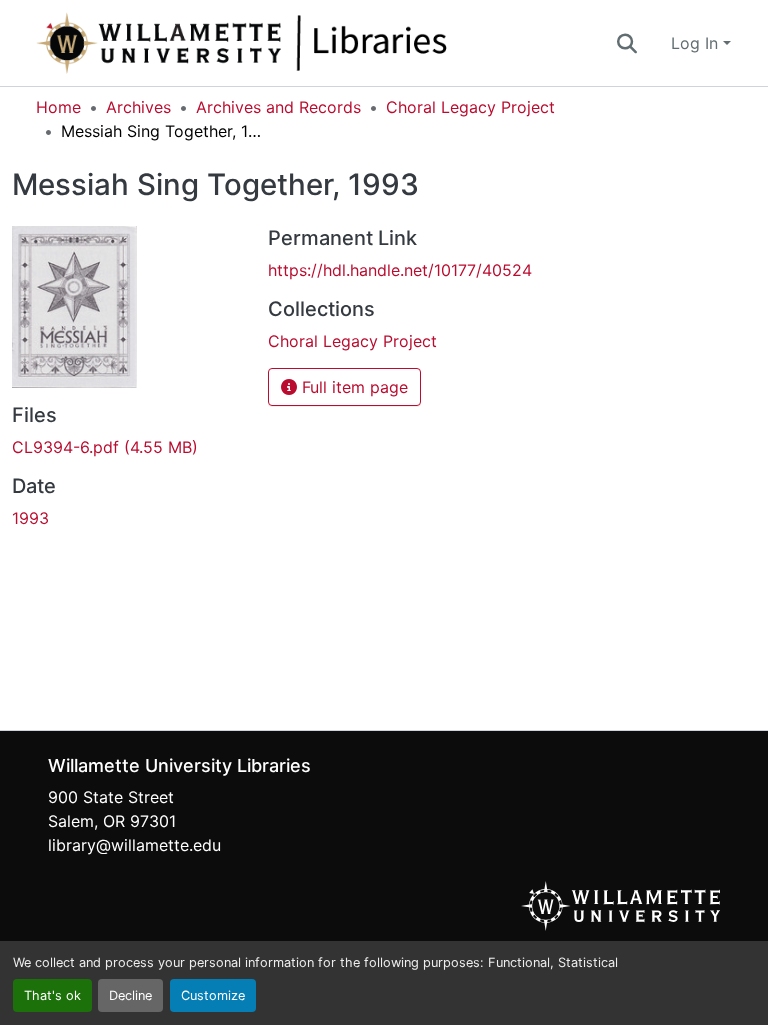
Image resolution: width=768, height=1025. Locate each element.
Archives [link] (138, 107)
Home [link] (58, 107)
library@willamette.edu (134, 845)
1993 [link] (30, 518)
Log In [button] (697, 43)
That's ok (52, 995)
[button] (308, 43)
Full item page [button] (352, 387)
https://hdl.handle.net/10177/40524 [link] (400, 270)
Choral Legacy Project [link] (470, 107)
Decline (130, 995)
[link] (128, 447)
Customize (213, 995)
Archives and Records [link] (278, 107)
